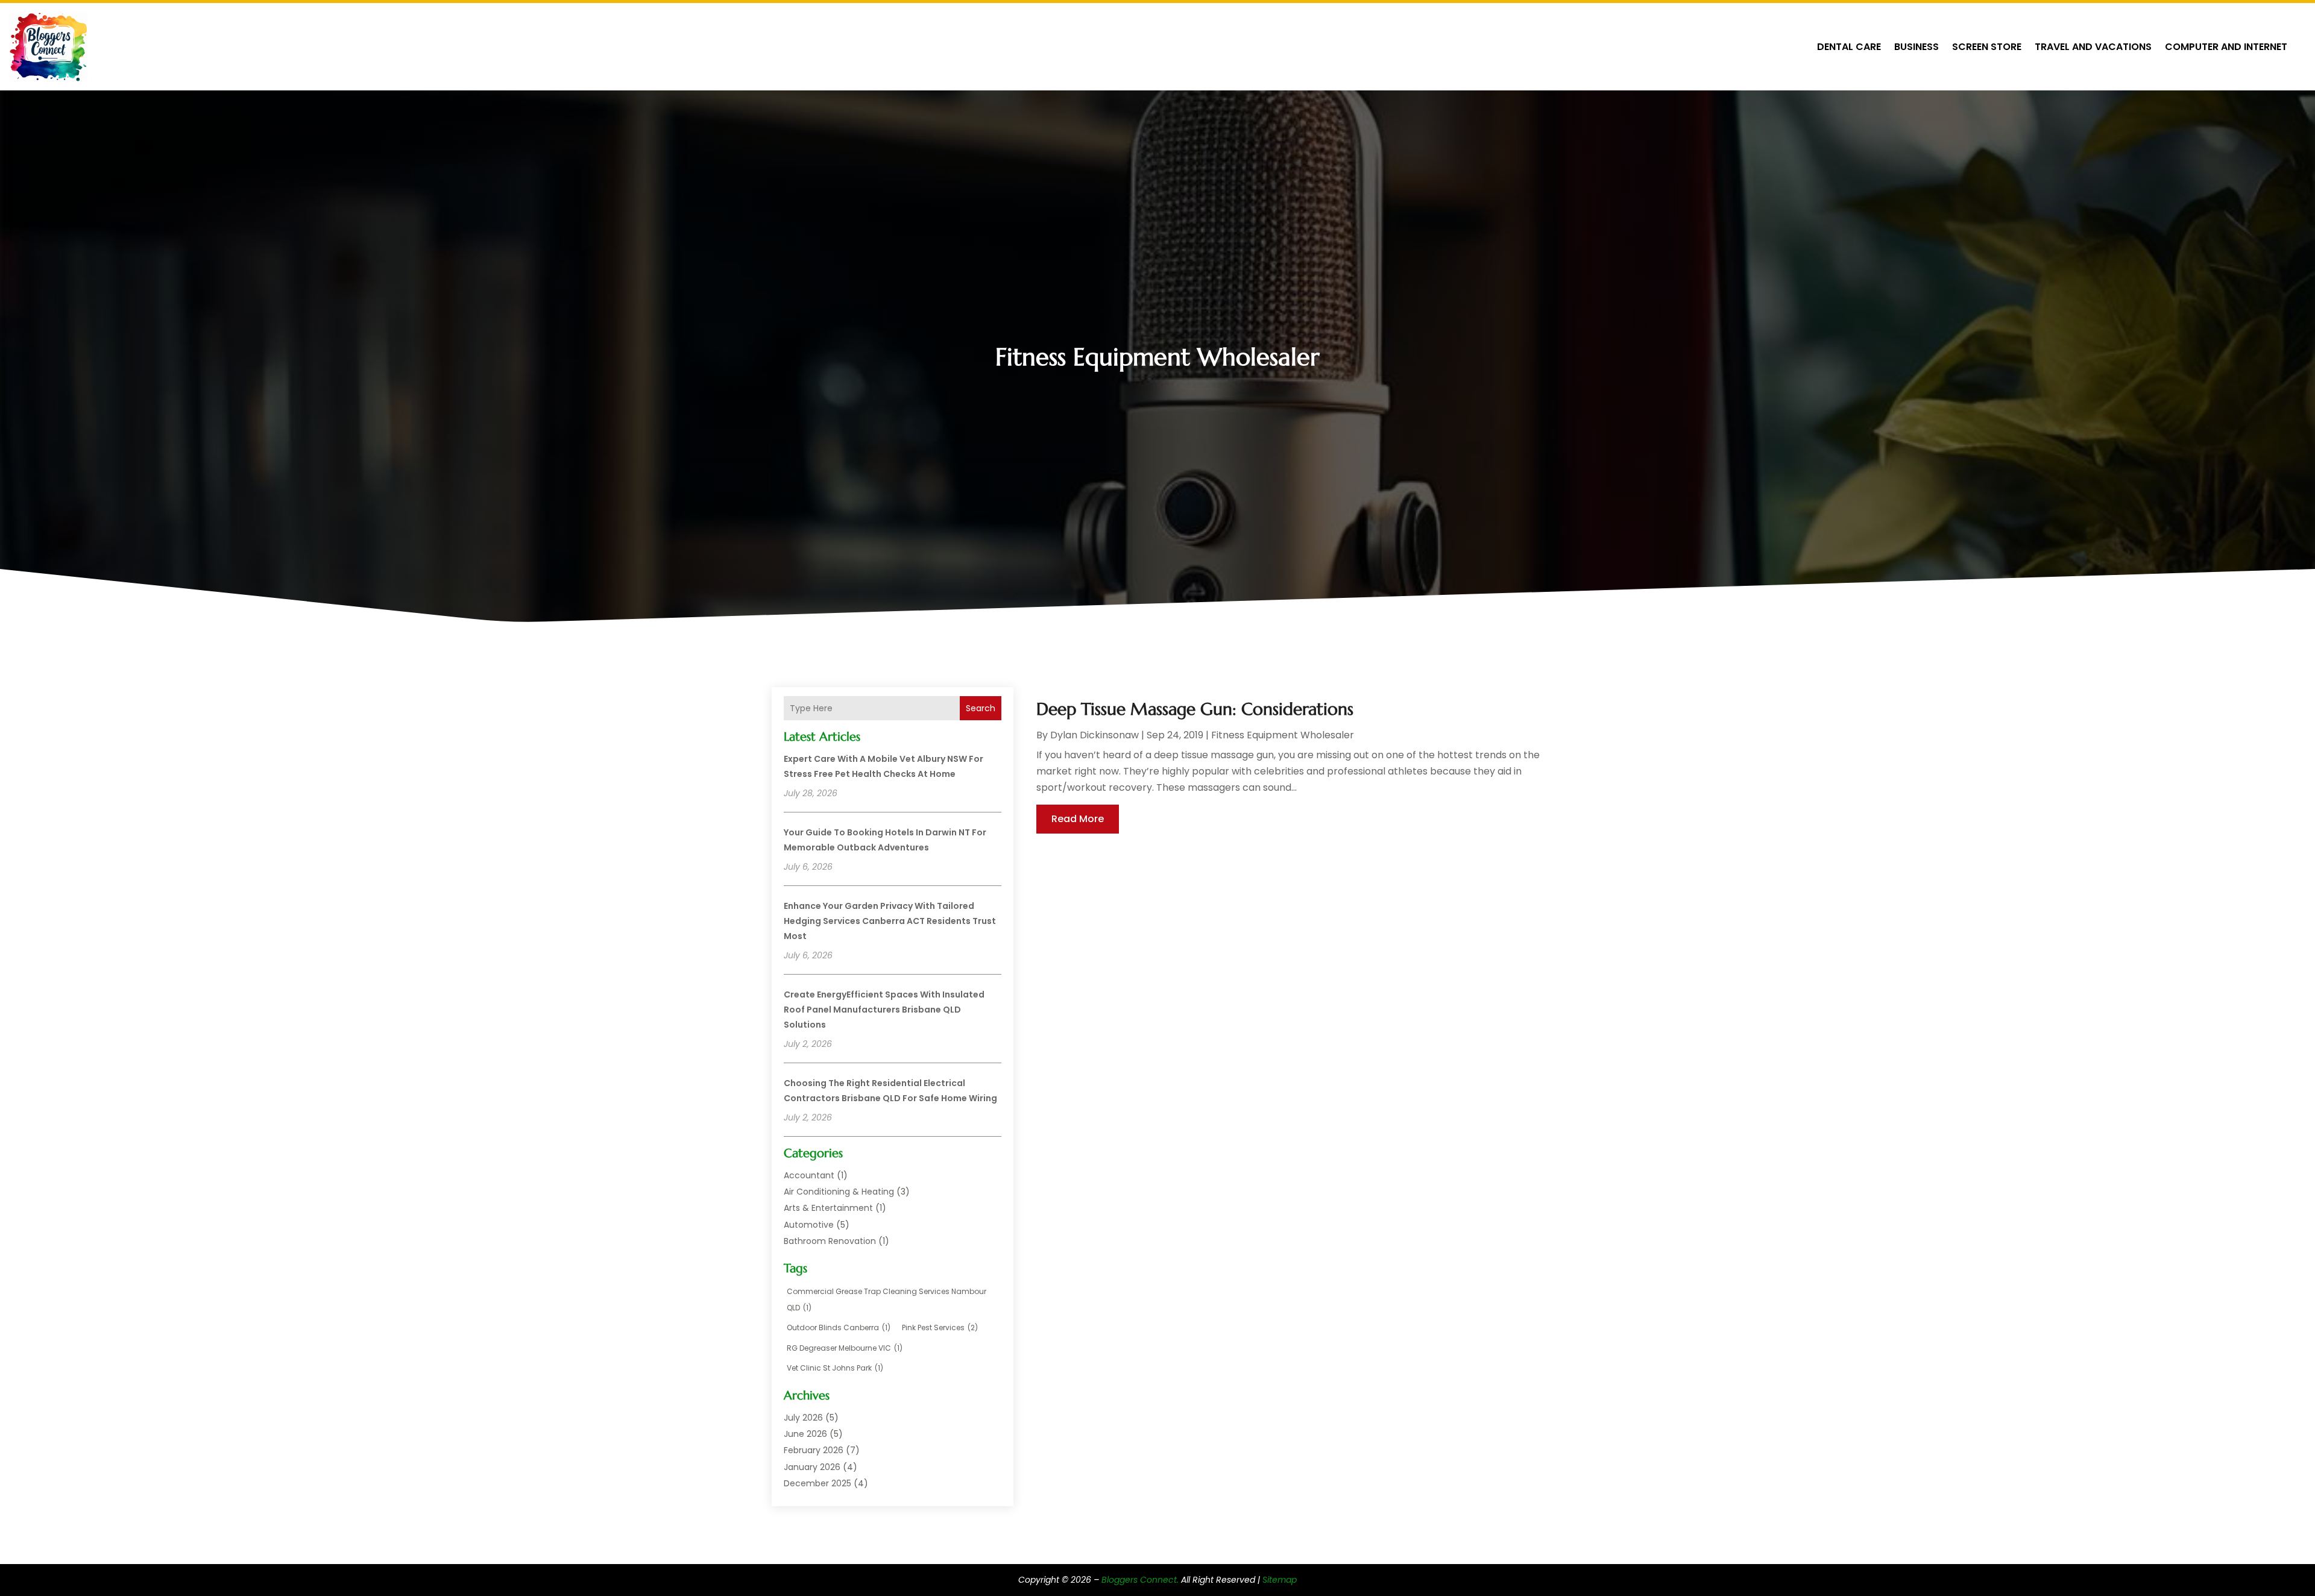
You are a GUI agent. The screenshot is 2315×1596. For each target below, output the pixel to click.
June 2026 (805, 1434)
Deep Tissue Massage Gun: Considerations (1195, 709)
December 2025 (817, 1483)
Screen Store (1987, 47)
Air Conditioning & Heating (839, 1192)
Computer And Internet (2226, 47)
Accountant (809, 1175)
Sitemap (1280, 1580)
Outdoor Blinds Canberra (839, 1327)
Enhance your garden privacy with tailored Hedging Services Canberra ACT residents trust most (890, 921)
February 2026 (814, 1450)
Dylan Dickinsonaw (1095, 735)
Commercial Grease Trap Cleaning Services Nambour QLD (887, 1299)
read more (1078, 819)
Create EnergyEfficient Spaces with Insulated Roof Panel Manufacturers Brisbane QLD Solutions (884, 1010)
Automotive (809, 1225)
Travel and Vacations (2093, 47)
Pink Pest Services (940, 1327)
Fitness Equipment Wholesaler (1283, 735)
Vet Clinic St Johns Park (835, 1368)
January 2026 (812, 1467)
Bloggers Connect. (1140, 1580)
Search (981, 708)
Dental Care (1849, 47)
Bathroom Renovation (830, 1241)
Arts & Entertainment (828, 1208)
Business (1917, 47)
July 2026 (803, 1418)
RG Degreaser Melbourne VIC (845, 1348)
